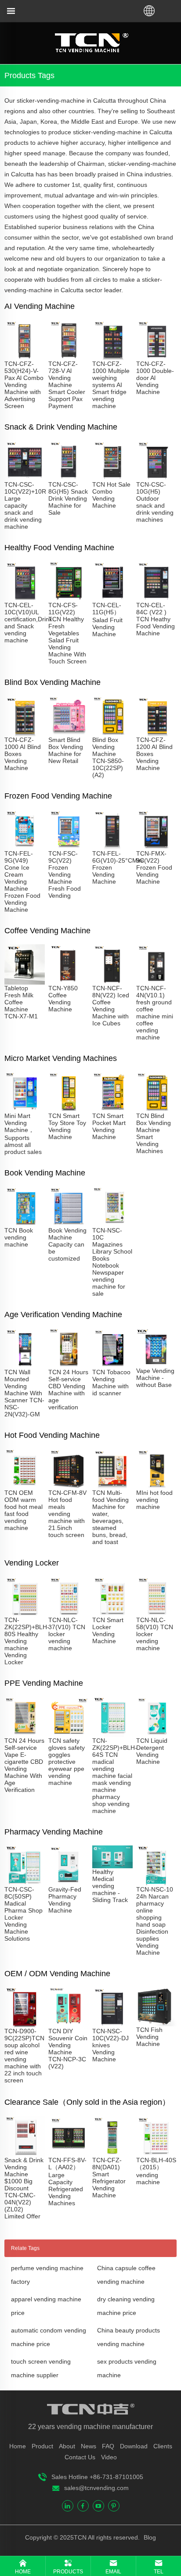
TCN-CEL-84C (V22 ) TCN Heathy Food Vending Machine (156, 619)
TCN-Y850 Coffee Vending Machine (63, 999)
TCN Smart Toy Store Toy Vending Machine (67, 1126)
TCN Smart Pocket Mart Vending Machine (109, 1126)
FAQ (108, 2446)
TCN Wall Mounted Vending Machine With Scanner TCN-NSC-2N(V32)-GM (24, 1393)
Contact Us (80, 2457)
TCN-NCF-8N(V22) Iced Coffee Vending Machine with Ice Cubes (111, 1006)
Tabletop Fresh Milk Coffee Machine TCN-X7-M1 (21, 1002)
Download (134, 2446)
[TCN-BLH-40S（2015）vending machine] (156, 2153)
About (67, 2446)
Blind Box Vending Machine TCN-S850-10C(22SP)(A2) (108, 757)
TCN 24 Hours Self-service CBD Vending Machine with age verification (68, 1390)
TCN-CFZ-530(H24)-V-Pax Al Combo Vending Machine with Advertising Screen (24, 385)
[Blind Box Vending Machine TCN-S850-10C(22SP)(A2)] (112, 733)
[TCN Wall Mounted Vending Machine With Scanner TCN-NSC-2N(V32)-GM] (25, 1365)
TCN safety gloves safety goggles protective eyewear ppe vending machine (67, 1762)
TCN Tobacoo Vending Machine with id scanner (111, 1383)
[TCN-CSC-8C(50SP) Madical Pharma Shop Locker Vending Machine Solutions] (25, 1882)
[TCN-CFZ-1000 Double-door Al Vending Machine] (156, 357)
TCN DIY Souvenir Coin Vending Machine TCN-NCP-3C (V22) (68, 2049)
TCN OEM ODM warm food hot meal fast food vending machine (24, 1510)
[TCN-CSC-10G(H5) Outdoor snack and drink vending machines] (156, 477)
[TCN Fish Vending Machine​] (156, 2023)
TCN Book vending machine (19, 1237)
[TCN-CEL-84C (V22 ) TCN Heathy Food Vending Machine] (156, 598)
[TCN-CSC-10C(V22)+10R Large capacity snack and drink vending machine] (25, 477)
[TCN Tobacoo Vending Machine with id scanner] (112, 1365)
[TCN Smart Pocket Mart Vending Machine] (112, 1109)
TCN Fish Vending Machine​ (149, 2037)
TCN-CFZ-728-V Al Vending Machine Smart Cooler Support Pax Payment (67, 385)
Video (109, 2457)
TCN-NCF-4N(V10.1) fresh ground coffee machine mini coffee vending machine (155, 1013)
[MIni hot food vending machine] (156, 1486)
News (89, 2446)
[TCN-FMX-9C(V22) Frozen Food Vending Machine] (156, 846)
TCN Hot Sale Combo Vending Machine (111, 495)
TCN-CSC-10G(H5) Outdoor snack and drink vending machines (155, 502)
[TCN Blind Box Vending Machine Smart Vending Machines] (156, 1109)
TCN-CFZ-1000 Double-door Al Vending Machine (155, 378)
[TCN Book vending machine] (25, 1223)
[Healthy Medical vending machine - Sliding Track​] (112, 1865)
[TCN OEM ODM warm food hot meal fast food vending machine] (25, 1486)
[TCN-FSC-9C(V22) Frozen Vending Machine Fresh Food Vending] (69, 846)
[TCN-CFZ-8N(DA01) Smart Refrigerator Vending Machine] (112, 2153)
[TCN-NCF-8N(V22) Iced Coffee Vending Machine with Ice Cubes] (112, 981)
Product (42, 2446)
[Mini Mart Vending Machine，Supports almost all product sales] (25, 1109)
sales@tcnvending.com (96, 2488)
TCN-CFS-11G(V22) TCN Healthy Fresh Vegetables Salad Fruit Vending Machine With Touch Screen (67, 633)
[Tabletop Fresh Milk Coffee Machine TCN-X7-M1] (25, 981)
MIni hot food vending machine (154, 1500)
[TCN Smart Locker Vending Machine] (112, 1613)
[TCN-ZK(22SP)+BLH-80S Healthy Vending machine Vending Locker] (25, 1613)
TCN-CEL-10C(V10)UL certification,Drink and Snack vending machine (28, 623)
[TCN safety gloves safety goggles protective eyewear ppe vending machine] (69, 1734)
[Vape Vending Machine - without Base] (156, 1364)
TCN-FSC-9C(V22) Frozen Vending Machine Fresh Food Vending (65, 874)
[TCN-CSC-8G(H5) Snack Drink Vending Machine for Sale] (69, 477)
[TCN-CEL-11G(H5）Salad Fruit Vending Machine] (112, 598)
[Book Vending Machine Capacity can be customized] (69, 1223)
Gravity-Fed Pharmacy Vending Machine (65, 1900)
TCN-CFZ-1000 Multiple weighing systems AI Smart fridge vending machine (111, 385)
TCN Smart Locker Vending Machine (108, 1630)
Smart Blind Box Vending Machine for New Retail (66, 750)
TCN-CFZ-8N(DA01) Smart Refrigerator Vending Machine (109, 2178)
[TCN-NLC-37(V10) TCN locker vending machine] (69, 1613)
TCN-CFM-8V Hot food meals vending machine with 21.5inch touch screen (67, 1514)
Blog (149, 2537)
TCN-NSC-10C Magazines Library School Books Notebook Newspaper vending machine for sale (112, 1262)
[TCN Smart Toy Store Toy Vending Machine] (69, 1109)
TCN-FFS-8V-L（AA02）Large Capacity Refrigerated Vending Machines (67, 2182)
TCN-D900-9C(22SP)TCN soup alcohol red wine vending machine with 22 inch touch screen (24, 2056)
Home (18, 2446)
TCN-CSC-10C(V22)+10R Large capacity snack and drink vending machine (25, 505)
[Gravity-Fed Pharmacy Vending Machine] (69, 1882)
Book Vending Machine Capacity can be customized (67, 1244)
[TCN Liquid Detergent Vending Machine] (156, 1734)
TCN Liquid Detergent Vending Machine (152, 1751)
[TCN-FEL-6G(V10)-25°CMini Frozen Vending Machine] (112, 846)
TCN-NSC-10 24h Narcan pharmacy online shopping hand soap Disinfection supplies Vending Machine (155, 1921)
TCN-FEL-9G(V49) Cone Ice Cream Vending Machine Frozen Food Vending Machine (22, 881)
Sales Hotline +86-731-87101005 (97, 2477)
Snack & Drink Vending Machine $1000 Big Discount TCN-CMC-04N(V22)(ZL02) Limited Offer (24, 2188)
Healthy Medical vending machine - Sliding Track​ (110, 1886)
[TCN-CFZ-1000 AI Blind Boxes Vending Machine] (25, 733)
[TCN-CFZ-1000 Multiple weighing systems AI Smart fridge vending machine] (112, 357)
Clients (163, 2446)
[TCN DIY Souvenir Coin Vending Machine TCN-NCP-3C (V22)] (69, 2024)
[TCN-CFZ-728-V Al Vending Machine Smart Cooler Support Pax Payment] (69, 357)
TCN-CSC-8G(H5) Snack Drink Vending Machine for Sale (68, 498)
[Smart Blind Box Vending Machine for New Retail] (69, 733)
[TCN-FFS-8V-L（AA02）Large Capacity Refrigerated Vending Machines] (69, 2153)
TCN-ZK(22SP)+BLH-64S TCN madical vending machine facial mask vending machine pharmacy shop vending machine (115, 1776)
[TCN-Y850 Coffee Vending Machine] (69, 981)
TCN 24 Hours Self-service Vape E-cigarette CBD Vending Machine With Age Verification (24, 1765)
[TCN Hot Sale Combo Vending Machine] (112, 477)
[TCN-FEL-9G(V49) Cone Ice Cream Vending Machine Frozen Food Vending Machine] (25, 846)
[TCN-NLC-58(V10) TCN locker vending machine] (156, 1613)
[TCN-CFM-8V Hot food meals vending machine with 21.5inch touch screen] (69, 1486)
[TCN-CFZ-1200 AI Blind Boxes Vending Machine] (156, 733)
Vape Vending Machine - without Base (155, 1378)
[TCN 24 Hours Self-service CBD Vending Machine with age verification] (69, 1365)
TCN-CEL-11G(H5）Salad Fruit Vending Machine (107, 620)
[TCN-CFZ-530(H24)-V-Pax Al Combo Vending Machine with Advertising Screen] (25, 357)
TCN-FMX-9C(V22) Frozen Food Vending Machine (154, 867)
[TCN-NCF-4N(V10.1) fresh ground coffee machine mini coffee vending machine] (156, 981)
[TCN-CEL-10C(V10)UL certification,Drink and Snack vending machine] (25, 598)
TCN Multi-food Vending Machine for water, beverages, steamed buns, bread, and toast (110, 1517)
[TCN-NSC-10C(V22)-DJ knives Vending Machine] (112, 2024)
